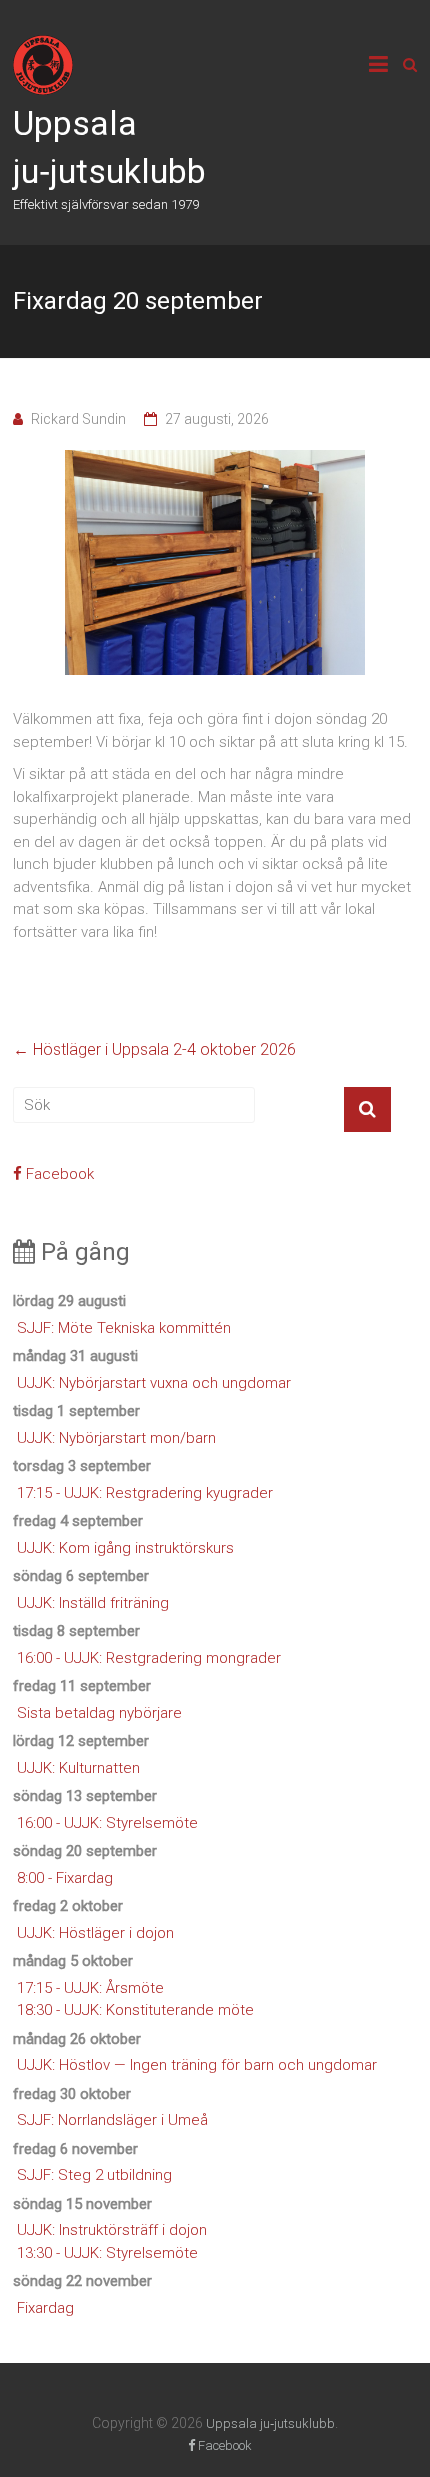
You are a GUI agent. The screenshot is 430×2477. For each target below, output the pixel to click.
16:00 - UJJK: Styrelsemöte (107, 1823)
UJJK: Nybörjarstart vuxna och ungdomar (154, 1383)
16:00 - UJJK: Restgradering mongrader (149, 1658)
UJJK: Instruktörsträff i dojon (112, 2230)
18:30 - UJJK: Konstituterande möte (135, 2010)
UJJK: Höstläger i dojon (95, 1933)
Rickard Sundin (78, 419)
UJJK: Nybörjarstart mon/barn (116, 1438)
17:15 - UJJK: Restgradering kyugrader (145, 1493)
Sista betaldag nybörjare (99, 1713)
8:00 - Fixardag (65, 1878)
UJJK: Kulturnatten (78, 1768)
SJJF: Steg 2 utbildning (94, 2175)
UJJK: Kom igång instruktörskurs (125, 1548)
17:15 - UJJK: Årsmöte (90, 1988)
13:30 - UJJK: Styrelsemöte (107, 2253)
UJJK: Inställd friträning (93, 1603)
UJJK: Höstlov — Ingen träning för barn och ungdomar (197, 2065)
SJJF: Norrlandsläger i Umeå (112, 2120)
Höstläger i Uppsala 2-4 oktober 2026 (154, 1049)
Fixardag (45, 2308)
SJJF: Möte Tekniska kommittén (124, 1328)
